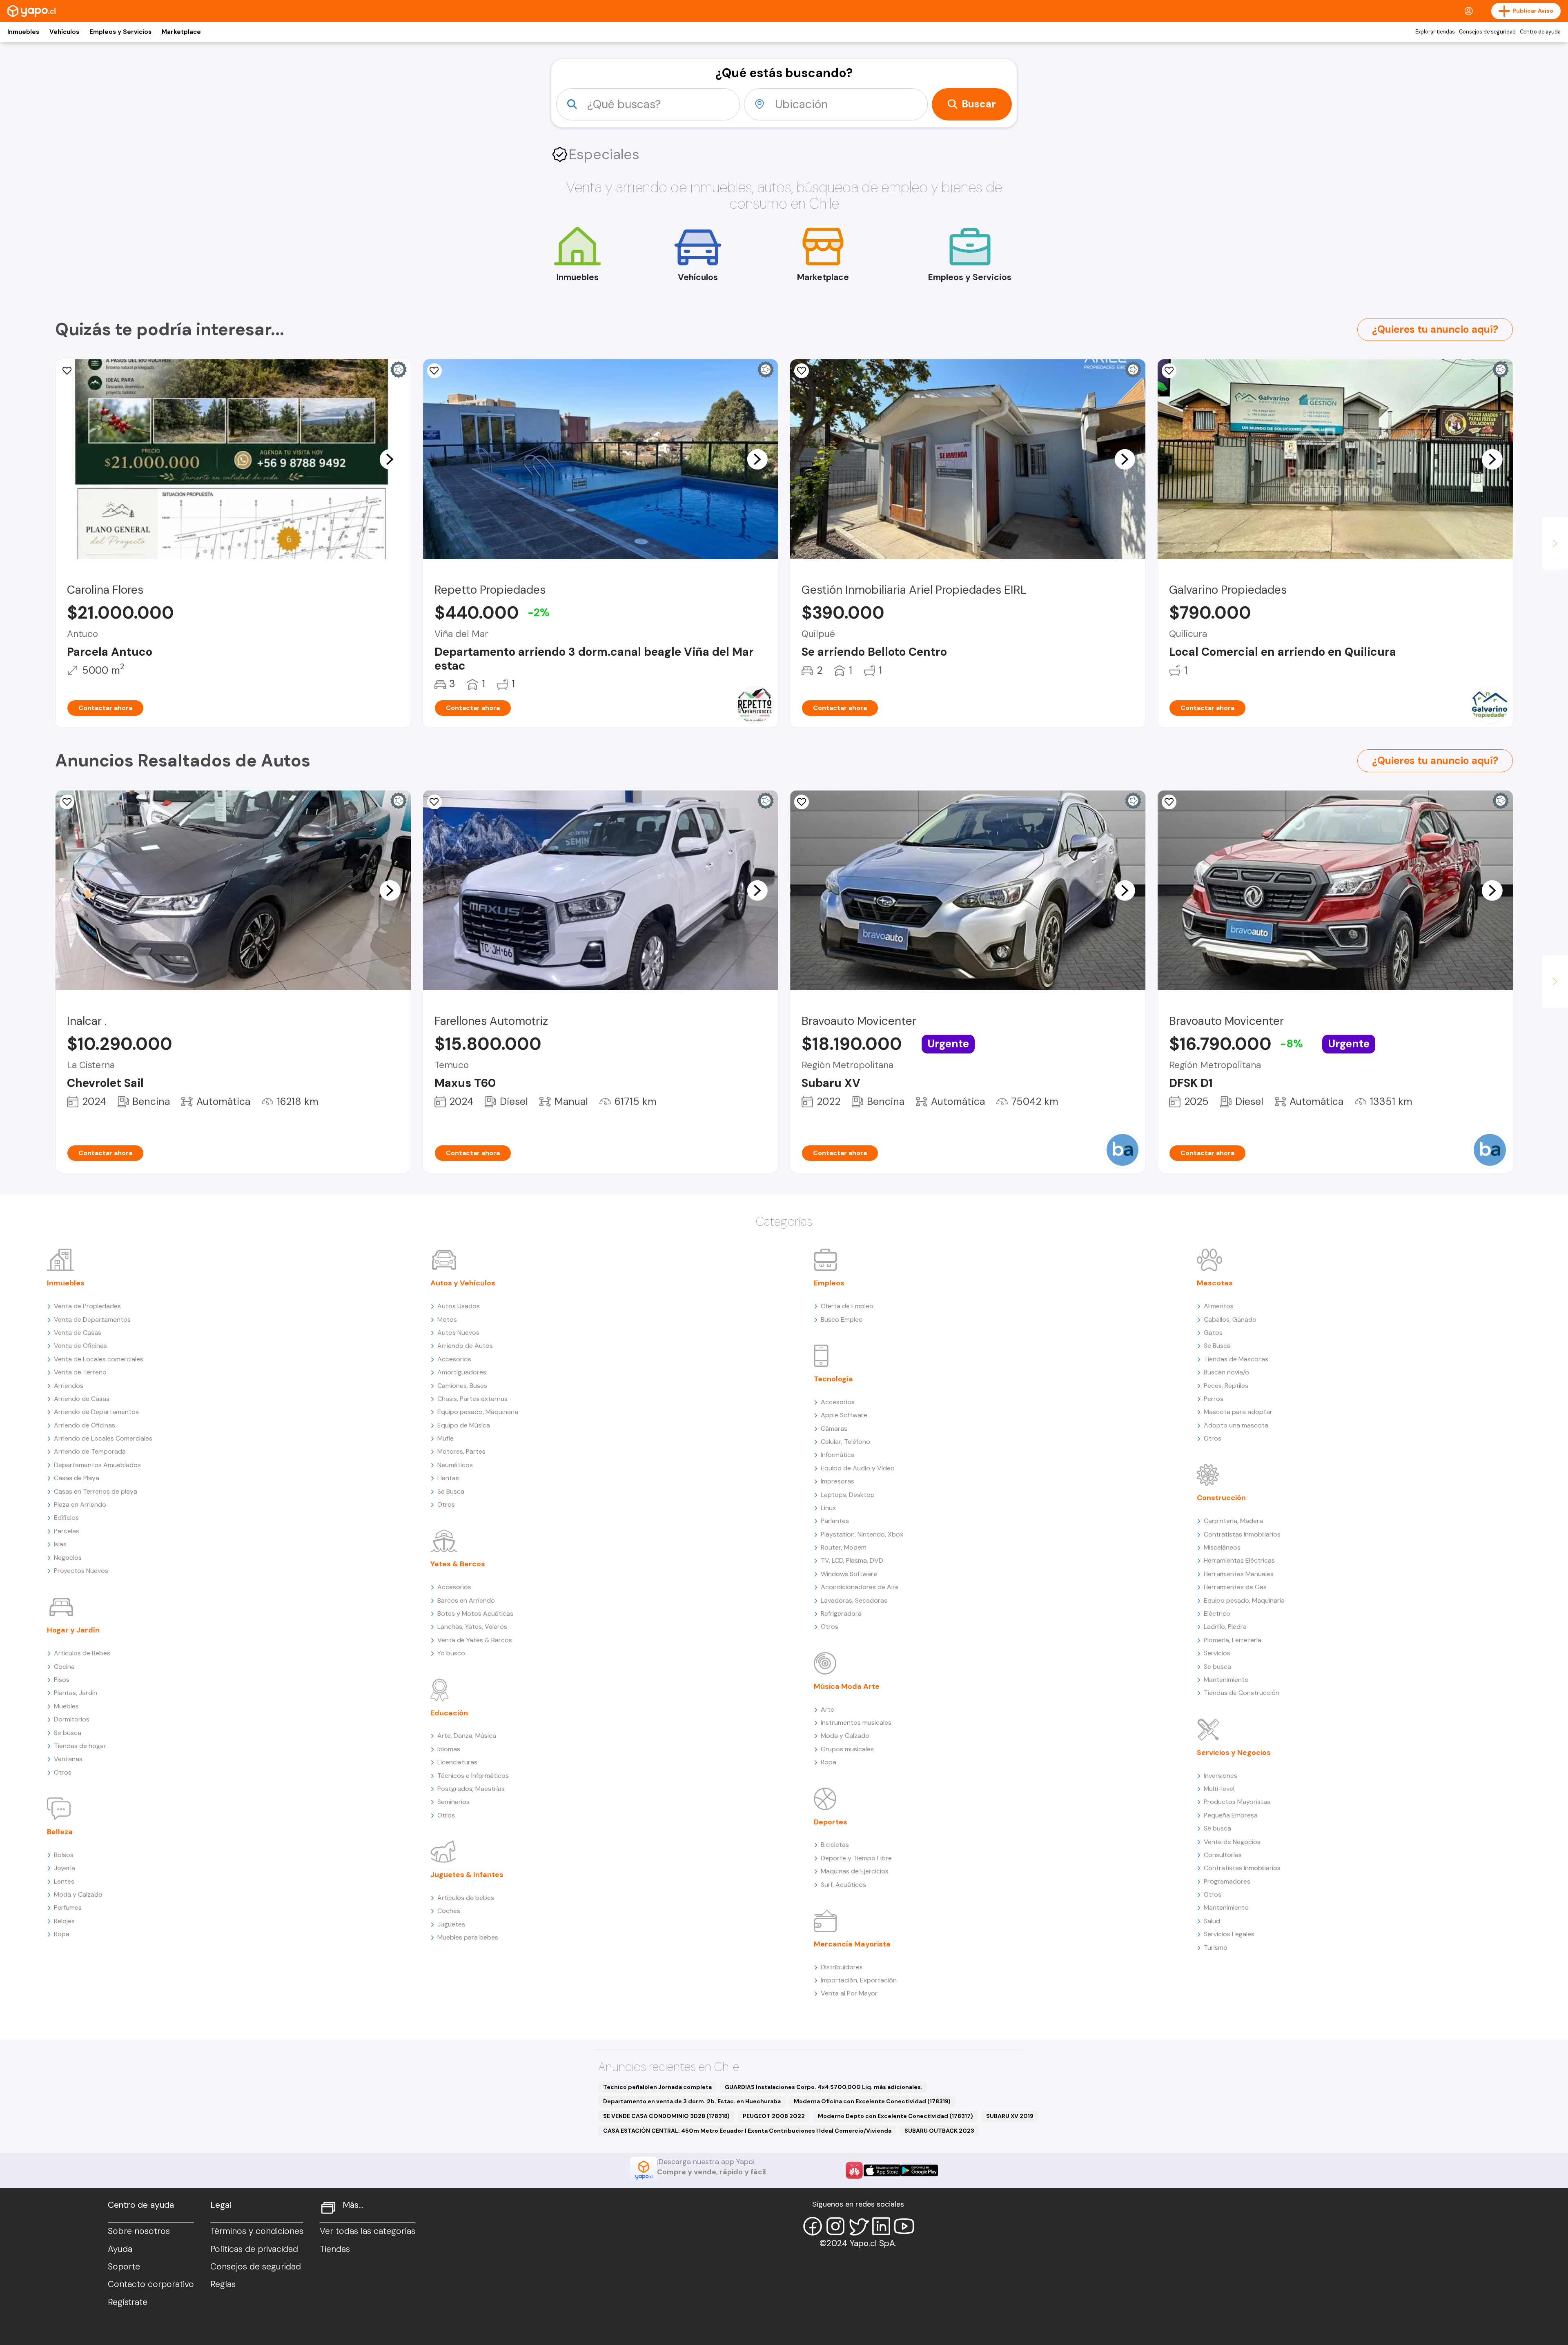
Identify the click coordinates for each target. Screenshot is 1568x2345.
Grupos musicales (847, 1749)
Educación (449, 1713)
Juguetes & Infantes (467, 1875)
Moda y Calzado (78, 1894)
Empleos (829, 1283)
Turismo (1216, 1947)
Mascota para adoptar (1238, 1412)
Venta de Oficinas (80, 1346)
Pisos (62, 1680)
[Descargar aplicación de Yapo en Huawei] (854, 2170)
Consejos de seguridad (1487, 32)
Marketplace (181, 32)
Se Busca (451, 1491)
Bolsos (64, 1855)
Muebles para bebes (468, 1937)
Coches (449, 1911)
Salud (1212, 1921)
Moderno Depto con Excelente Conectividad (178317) (895, 2116)
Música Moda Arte (847, 1686)
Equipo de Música (464, 1425)
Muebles (66, 1706)
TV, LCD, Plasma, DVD (852, 1560)
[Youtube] (904, 2226)
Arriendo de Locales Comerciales (103, 1438)
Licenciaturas (457, 1762)
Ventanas (68, 1759)
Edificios (66, 1518)
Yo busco (451, 1653)
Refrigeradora (841, 1613)
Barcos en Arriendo (466, 1600)
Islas (60, 1544)
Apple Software (844, 1415)
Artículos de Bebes (82, 1653)
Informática (838, 1455)
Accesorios (454, 1359)
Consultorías (1223, 1855)
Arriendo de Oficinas (85, 1425)
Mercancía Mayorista (852, 1944)
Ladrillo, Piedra (1225, 1627)
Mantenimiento (1226, 1680)
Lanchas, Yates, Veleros (472, 1627)
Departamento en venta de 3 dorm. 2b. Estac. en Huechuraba (692, 2101)
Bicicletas (835, 1845)
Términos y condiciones (257, 2231)
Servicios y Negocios (1234, 1753)
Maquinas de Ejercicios (855, 1871)
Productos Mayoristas (1237, 1802)
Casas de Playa (77, 1478)
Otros (63, 1772)
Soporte (124, 2267)
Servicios (1217, 1653)
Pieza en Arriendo (80, 1504)
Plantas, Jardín (76, 1693)
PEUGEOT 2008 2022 (774, 2116)
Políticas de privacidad (254, 2249)
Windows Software (849, 1574)
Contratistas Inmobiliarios (1242, 1534)
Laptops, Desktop (848, 1495)
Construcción (1221, 1498)
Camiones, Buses (462, 1386)
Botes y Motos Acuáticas (475, 1613)
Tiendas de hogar (80, 1746)
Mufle (445, 1438)
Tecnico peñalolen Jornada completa (657, 2087)
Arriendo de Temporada (90, 1451)
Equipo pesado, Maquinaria (478, 1412)
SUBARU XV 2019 (1010, 2116)
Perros (1214, 1399)
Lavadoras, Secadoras (854, 1600)
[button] (390, 459)
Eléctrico (1217, 1613)
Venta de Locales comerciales (99, 1359)
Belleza (60, 1832)
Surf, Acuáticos (843, 1885)
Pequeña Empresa (1231, 1815)
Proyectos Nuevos (81, 1571)
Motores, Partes (461, 1451)
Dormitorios (72, 1719)
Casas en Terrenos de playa (96, 1491)
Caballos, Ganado (1230, 1319)
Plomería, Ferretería (1233, 1640)
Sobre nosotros (139, 2231)
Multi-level (1219, 1789)
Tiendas (335, 2249)
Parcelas (67, 1531)
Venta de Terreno (80, 1372)
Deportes (831, 1822)
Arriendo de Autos (465, 1346)
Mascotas (1215, 1283)
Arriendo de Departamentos (96, 1412)
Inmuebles (23, 32)
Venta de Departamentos (92, 1319)
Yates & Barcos (458, 1564)
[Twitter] (858, 2226)
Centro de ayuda (1540, 32)
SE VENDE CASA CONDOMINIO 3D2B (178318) (666, 2116)
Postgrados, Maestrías (471, 1789)
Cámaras (834, 1429)
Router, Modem (844, 1547)
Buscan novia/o (1226, 1372)
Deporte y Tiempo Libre (856, 1858)
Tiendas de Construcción (1242, 1693)
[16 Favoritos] (434, 371)
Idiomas (449, 1749)
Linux (828, 1508)
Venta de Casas (78, 1333)
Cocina (64, 1667)
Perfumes (68, 1907)
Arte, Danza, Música (467, 1736)
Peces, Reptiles (1226, 1386)
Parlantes (835, 1521)
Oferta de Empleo (847, 1306)
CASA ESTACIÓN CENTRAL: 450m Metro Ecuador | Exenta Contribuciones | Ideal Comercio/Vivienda (747, 2131)
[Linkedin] (881, 2226)
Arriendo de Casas (82, 1399)
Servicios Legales (1229, 1934)
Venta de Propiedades (87, 1306)
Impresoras (837, 1481)
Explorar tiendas (1435, 32)
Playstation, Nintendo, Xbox (862, 1534)
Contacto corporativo (151, 2284)
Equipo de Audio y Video (858, 1468)
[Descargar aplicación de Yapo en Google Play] (919, 2170)
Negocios (68, 1558)
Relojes (64, 1921)
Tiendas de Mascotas (1236, 1359)
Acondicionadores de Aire (860, 1587)
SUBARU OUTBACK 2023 (939, 2131)
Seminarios (453, 1802)
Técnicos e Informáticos (473, 1776)
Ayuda (120, 2249)
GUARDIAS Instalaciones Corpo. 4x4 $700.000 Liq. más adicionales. (824, 2087)
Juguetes (451, 1924)
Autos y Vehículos (463, 1283)
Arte (827, 1709)
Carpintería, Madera (1233, 1521)
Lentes (64, 1881)
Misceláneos (1222, 1547)
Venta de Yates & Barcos (475, 1640)
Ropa (62, 1934)
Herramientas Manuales (1239, 1574)
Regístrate (128, 2302)
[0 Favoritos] (67, 371)
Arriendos (69, 1386)
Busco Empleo (842, 1319)
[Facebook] (813, 2226)
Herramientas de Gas (1235, 1587)
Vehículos (64, 32)
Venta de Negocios (1232, 1842)
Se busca (68, 1733)
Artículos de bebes (466, 1898)
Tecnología (833, 1379)
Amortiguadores (462, 1372)
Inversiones (1221, 1776)
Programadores (1227, 1881)
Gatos (1213, 1333)
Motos (447, 1319)
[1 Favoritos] (67, 802)
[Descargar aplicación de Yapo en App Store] (882, 2170)
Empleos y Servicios (120, 32)
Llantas (448, 1478)
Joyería (65, 1868)
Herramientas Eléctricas (1239, 1560)
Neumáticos (455, 1465)
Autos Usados (459, 1306)
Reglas (223, 2284)
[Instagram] (835, 2226)
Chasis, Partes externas (472, 1399)
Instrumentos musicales (856, 1723)
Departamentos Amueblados (97, 1465)
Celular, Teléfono (845, 1442)
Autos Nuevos (458, 1333)
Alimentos (1219, 1306)
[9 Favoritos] (802, 371)
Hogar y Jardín (73, 1630)
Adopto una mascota (1236, 1425)
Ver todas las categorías (367, 2231)
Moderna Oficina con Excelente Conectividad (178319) (872, 2101)
